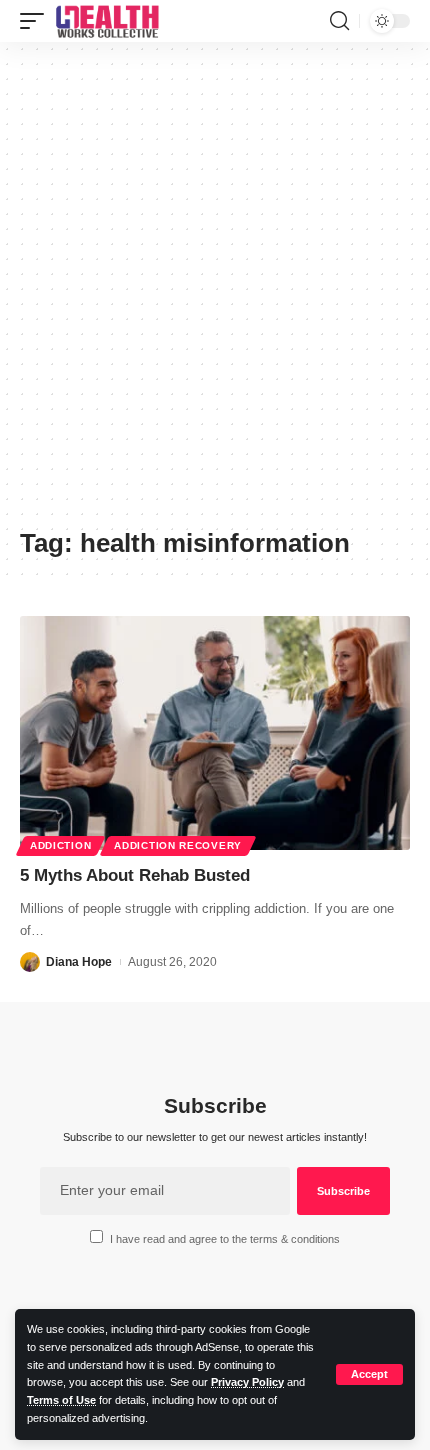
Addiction (60, 845)
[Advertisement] (215, 292)
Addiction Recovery (178, 845)
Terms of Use (61, 1400)
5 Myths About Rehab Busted (135, 875)
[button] (369, 1374)
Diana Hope (79, 962)
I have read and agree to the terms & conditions (225, 1239)
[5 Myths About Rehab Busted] (215, 733)
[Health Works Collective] (107, 21)
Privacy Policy (247, 1382)
